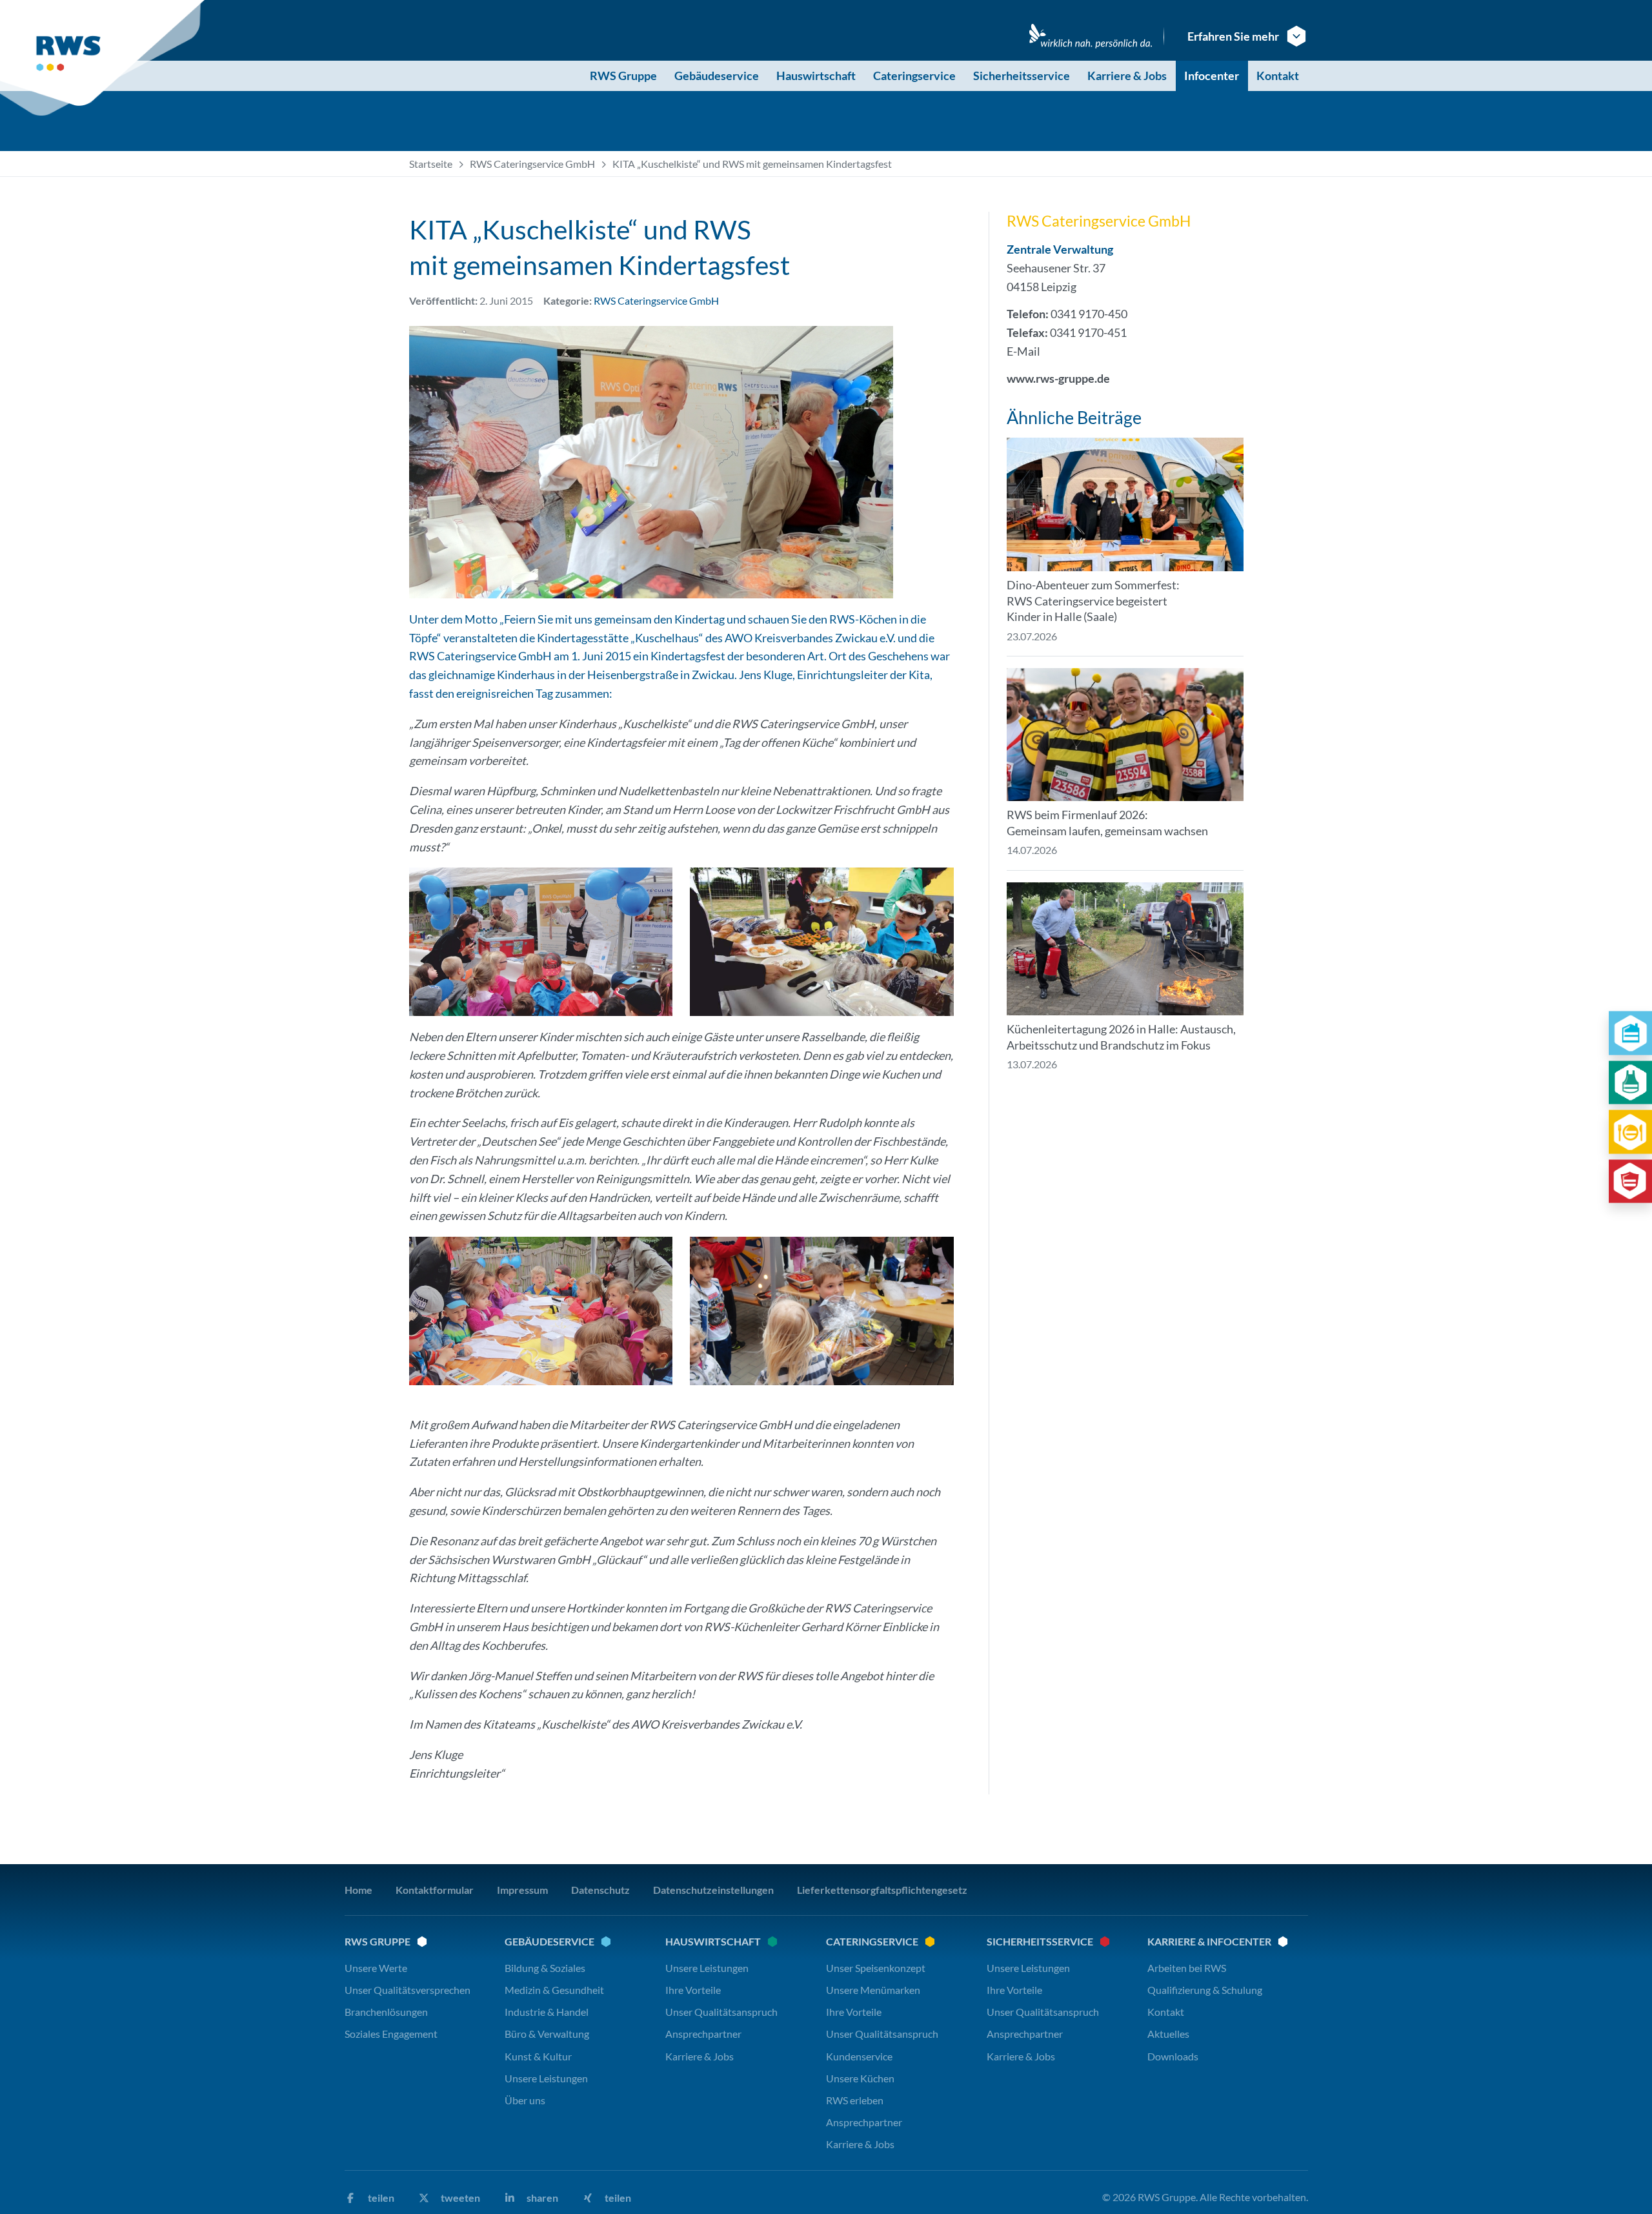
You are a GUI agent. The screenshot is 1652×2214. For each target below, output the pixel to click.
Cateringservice (914, 76)
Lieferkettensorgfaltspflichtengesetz (882, 1890)
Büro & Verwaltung (547, 2034)
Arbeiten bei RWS (1187, 1967)
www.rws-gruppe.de (1058, 378)
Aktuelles (1168, 2034)
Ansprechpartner (703, 2034)
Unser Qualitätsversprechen (408, 1990)
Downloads (1173, 2056)
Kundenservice (859, 2056)
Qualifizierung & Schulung (1205, 1990)
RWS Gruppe (623, 76)
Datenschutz (600, 1890)
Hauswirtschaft (816, 76)
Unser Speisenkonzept (876, 1967)
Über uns (525, 2100)
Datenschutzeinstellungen (713, 1890)
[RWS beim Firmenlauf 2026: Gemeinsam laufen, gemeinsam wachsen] (1125, 735)
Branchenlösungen (386, 2012)
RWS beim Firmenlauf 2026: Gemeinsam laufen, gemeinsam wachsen (1107, 823)
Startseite (431, 164)
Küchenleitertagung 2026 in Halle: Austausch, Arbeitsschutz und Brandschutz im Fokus (1121, 1037)
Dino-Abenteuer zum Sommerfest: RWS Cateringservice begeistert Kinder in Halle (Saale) (1093, 601)
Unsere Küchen (860, 2077)
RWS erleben (855, 2100)
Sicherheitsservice (1022, 76)
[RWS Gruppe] (105, 58)
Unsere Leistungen (546, 2077)
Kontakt (1278, 76)
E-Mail (1023, 351)
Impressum (522, 1890)
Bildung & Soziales (545, 1967)
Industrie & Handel (547, 2012)
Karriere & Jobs (1127, 76)
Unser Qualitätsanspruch (721, 2012)
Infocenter (1212, 76)
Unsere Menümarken (873, 1990)
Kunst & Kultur (538, 2056)
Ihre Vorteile (693, 1990)
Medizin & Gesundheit (554, 1990)
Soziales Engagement (391, 2034)
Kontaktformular (435, 1890)
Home (358, 1890)
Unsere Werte (376, 1967)
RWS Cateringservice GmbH (532, 164)
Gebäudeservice (717, 76)
